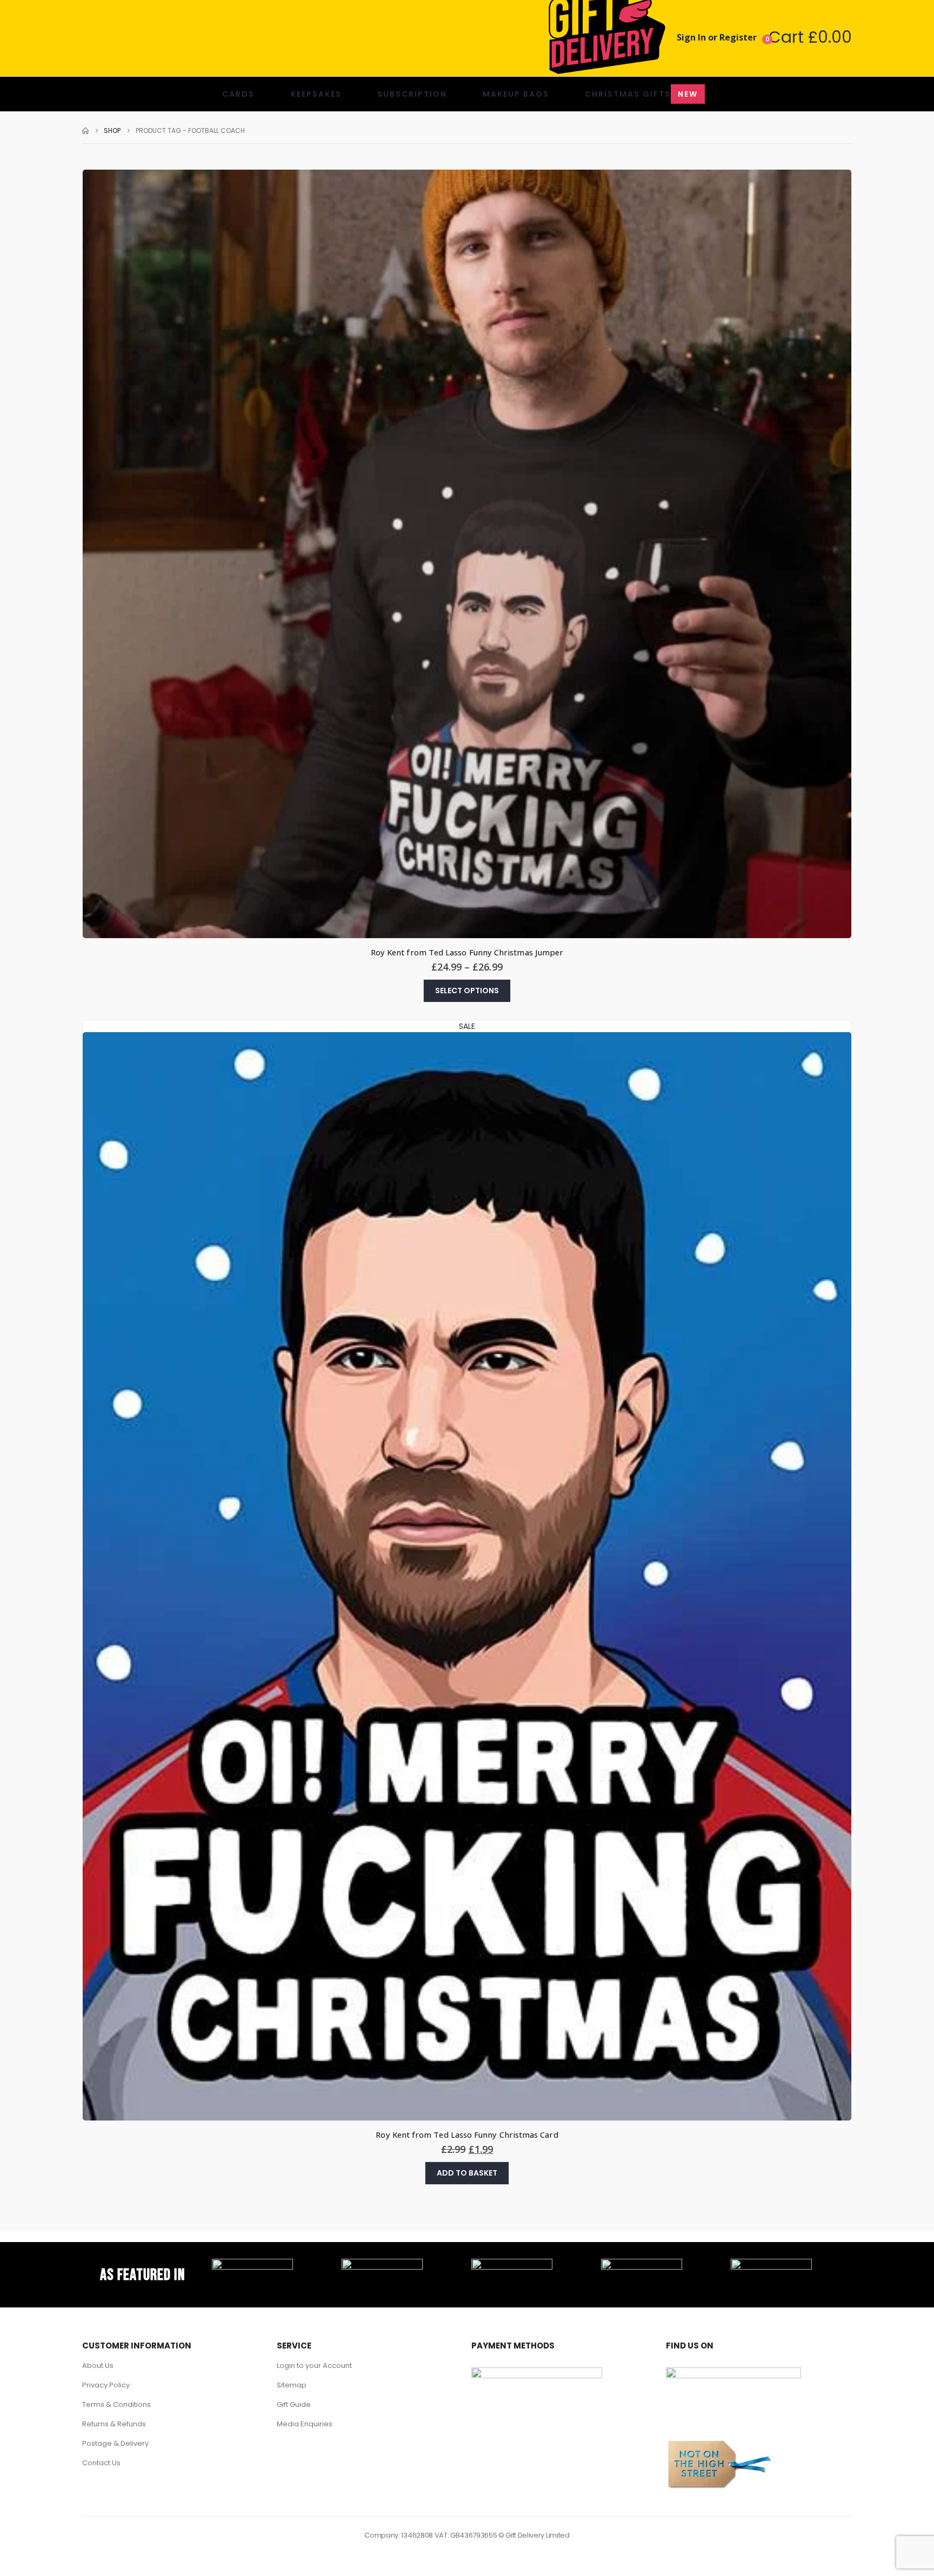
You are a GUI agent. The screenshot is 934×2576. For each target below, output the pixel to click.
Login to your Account (314, 2366)
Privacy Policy (106, 2385)
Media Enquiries (305, 2424)
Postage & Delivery (115, 2443)
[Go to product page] (467, 554)
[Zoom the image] (252, 2265)
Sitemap (292, 2385)
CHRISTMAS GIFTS (641, 94)
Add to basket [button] (467, 2173)
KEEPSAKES (316, 94)
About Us (98, 2366)
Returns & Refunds (114, 2424)
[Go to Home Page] (85, 131)
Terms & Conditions (116, 2404)
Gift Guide (294, 2404)
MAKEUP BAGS (516, 94)
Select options (467, 991)
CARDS (238, 94)
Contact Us (101, 2463)
